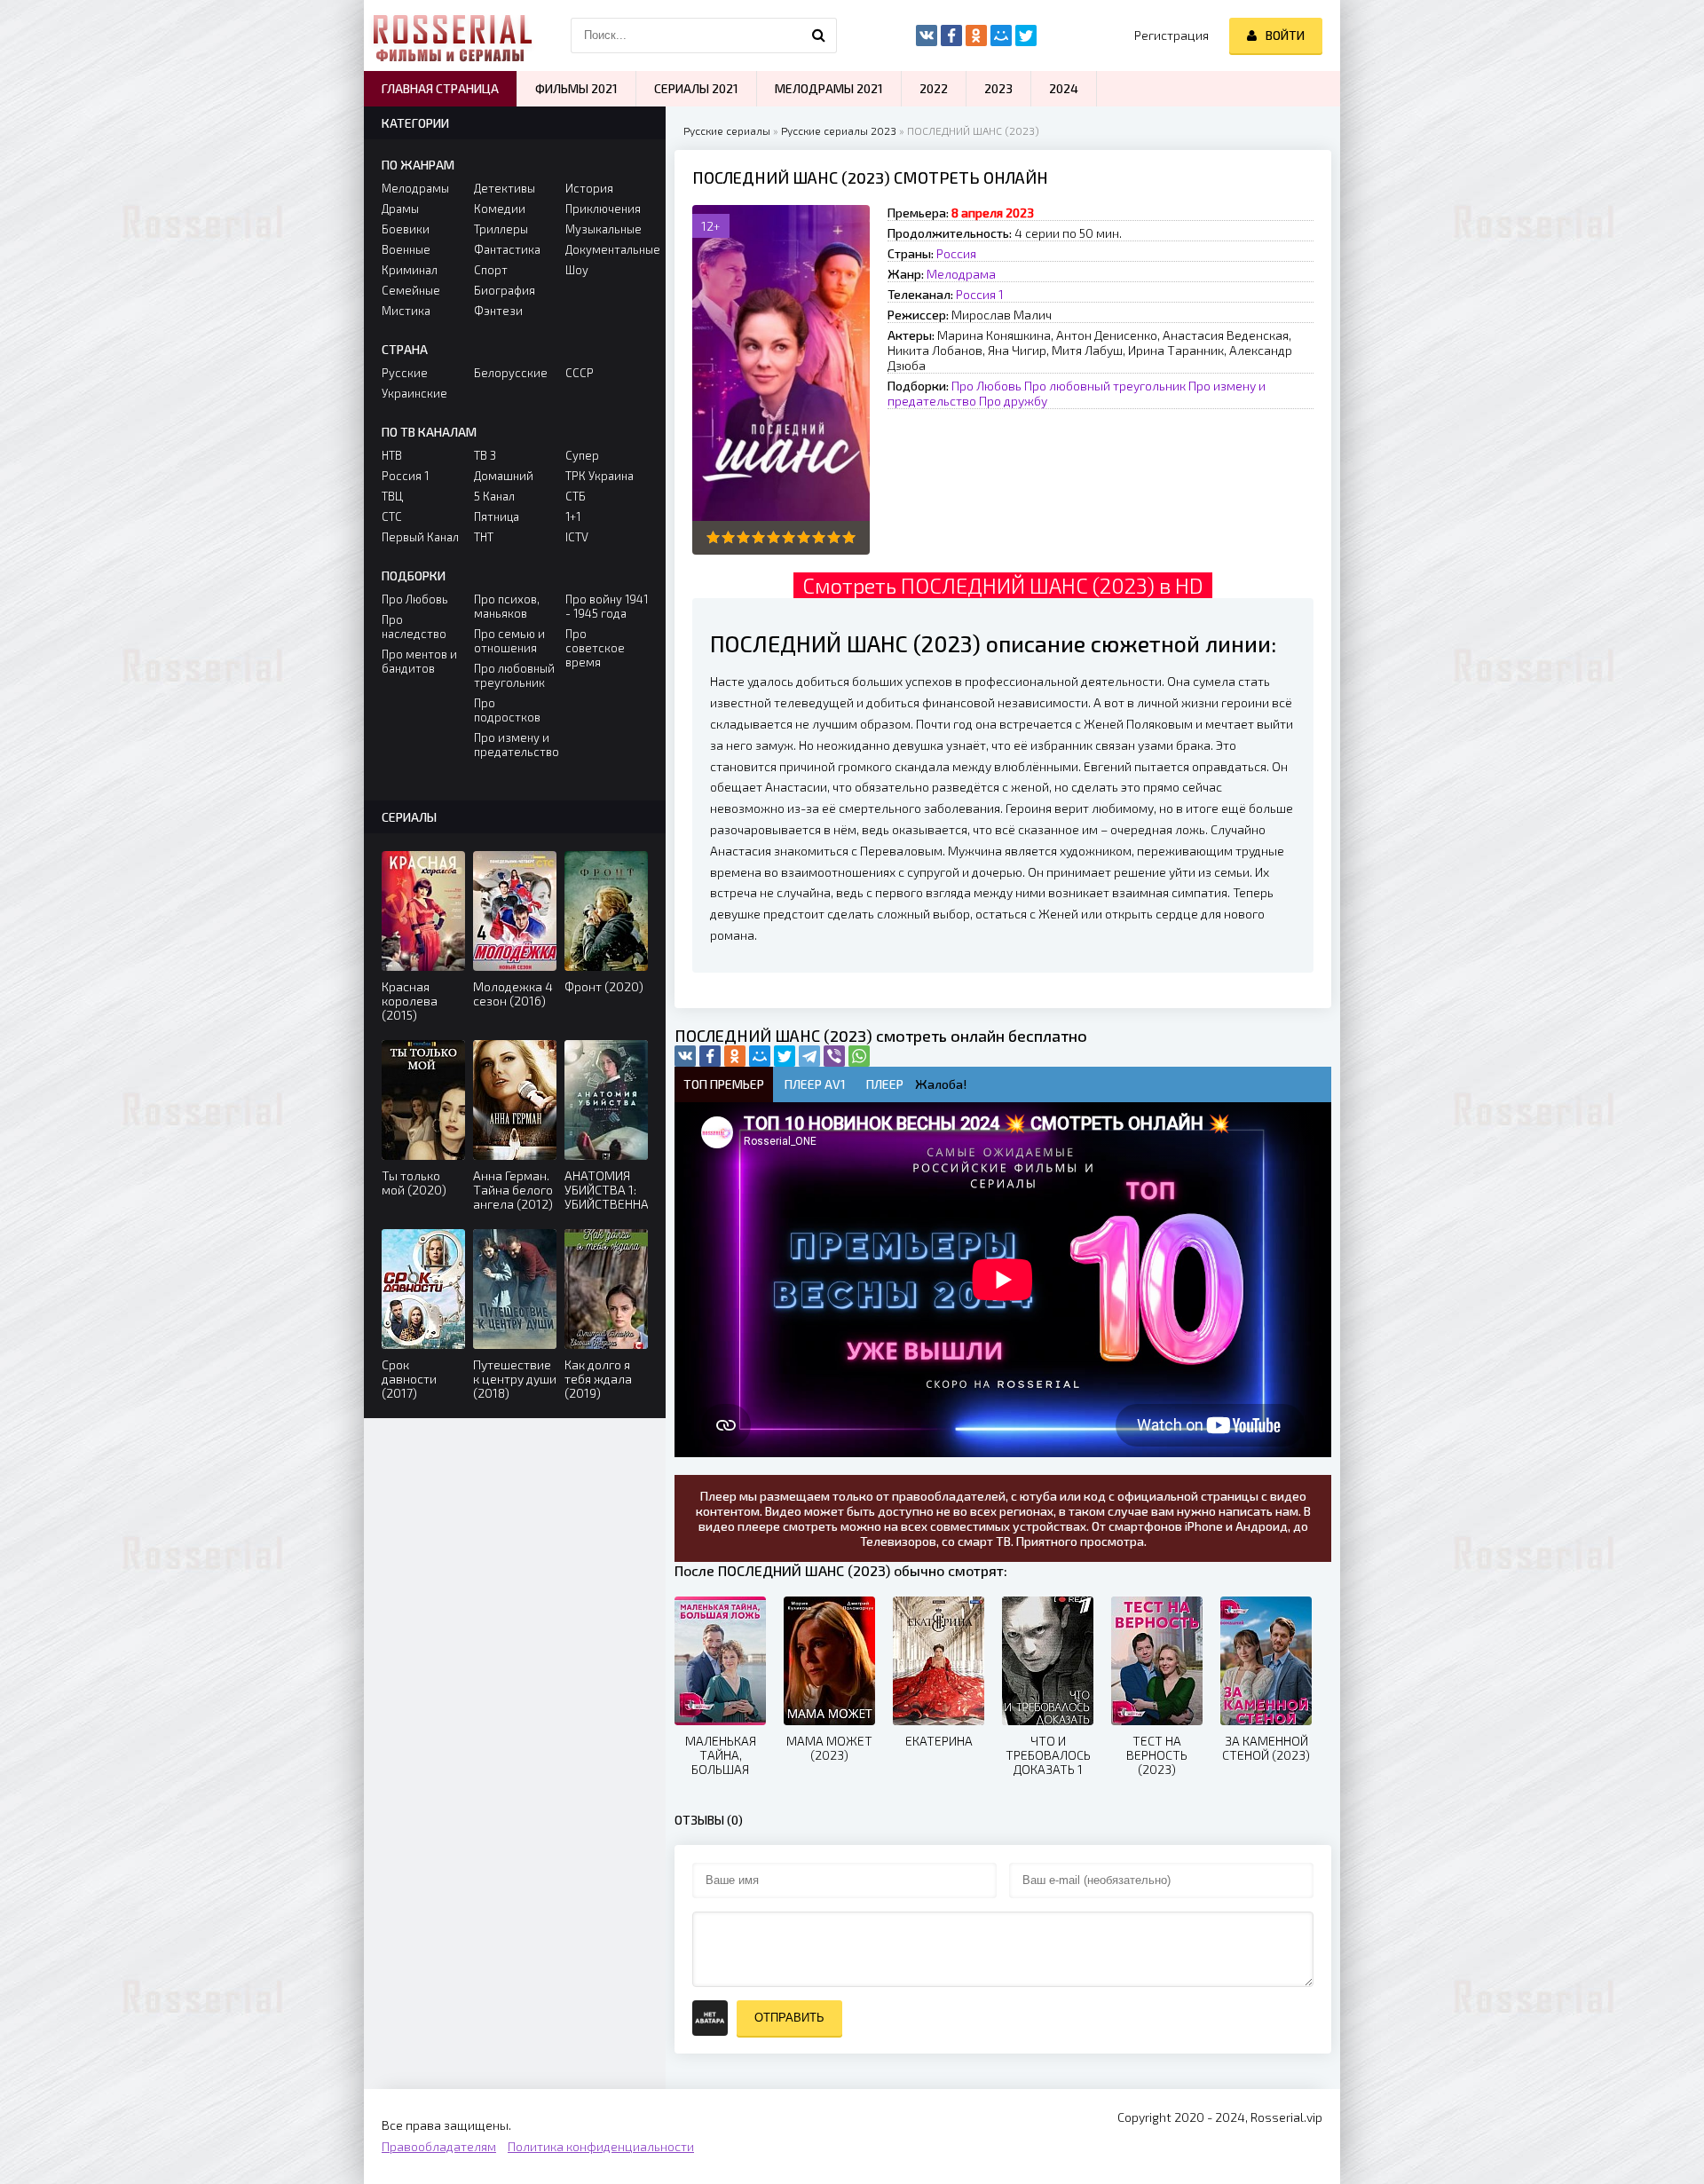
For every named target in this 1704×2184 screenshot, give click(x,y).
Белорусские (511, 373)
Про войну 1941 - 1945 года (607, 606)
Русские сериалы (727, 130)
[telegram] (809, 1056)
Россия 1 (980, 294)
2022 (934, 88)
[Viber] (834, 1056)
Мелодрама (961, 274)
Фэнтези (498, 311)
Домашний (504, 476)
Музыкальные (603, 229)
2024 (1064, 88)
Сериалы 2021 (696, 88)
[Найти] (819, 35)
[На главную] (453, 35)
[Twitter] (785, 1056)
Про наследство (414, 627)
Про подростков (507, 710)
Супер (582, 455)
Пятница (497, 516)
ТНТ (484, 537)
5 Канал (494, 496)
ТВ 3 (485, 455)
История (589, 188)
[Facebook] (710, 1056)
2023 (998, 88)
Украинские (414, 393)
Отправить (789, 2018)
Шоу (577, 270)
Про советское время (595, 648)
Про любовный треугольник (1105, 386)
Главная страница (440, 88)
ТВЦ (392, 496)
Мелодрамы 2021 (829, 88)
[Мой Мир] (760, 1056)
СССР (580, 373)
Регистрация (1171, 35)
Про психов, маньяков (507, 606)
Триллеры (501, 229)
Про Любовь (986, 386)
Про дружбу (1013, 401)
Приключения (603, 209)
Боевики (406, 229)
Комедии (500, 209)
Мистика (406, 311)
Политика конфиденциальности (601, 2146)
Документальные (607, 249)
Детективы (505, 188)
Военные (406, 249)
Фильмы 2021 (576, 88)
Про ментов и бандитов (419, 661)
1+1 (573, 516)
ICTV (577, 537)
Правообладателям (439, 2146)
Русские (405, 373)
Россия (956, 253)
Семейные (411, 290)
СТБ (576, 496)
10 (849, 537)
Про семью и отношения (509, 641)
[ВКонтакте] (685, 1056)
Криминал (410, 270)
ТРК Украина (600, 476)
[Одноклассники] (735, 1056)
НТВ (392, 455)
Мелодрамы (415, 188)
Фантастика (507, 249)
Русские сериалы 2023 (839, 130)
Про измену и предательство (515, 745)
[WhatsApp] (859, 1056)
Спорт (491, 270)
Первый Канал (420, 537)
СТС (392, 516)
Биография (505, 290)
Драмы (400, 209)
